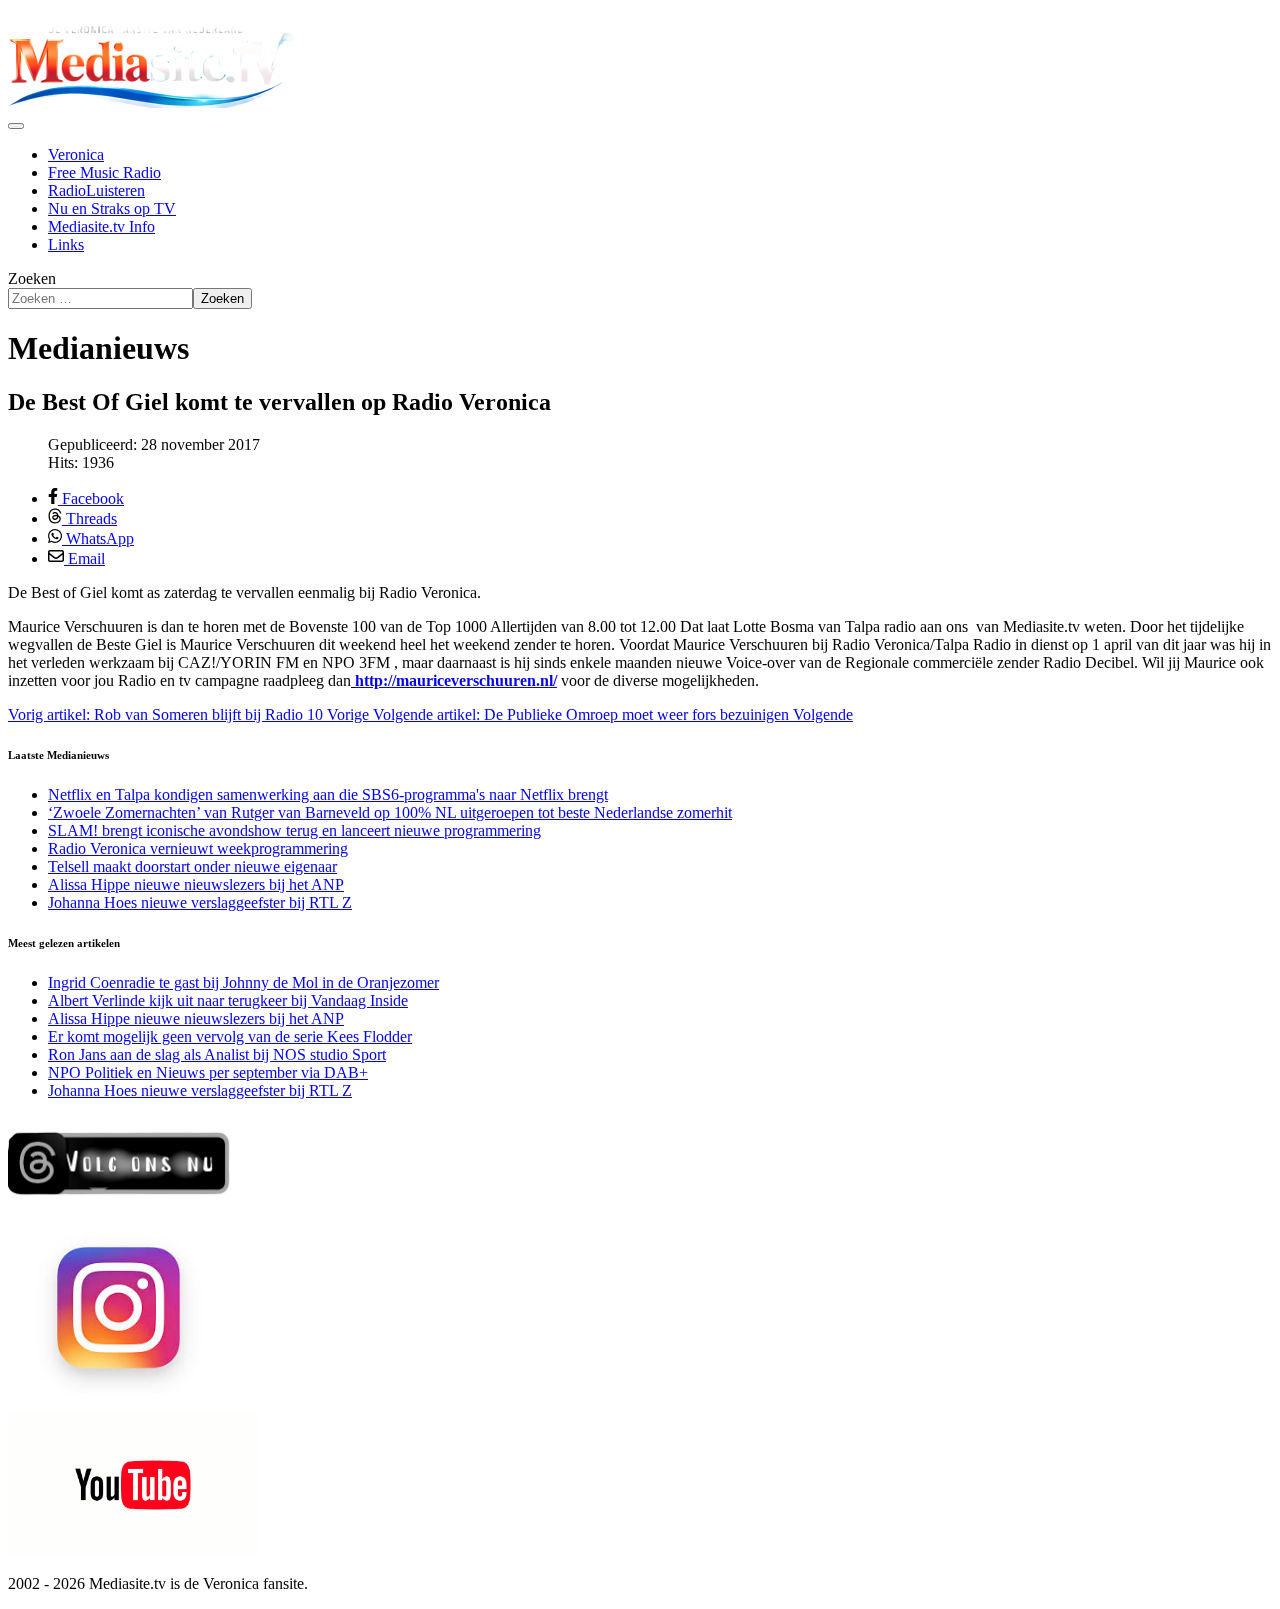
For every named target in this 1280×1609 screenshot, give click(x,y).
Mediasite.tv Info (101, 226)
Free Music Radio (104, 172)
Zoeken (32, 278)
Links (66, 244)
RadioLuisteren (96, 190)
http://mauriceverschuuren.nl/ (456, 680)
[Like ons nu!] (120, 1202)
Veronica (76, 154)
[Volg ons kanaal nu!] (133, 1549)
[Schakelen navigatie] (16, 126)
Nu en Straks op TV (112, 208)
